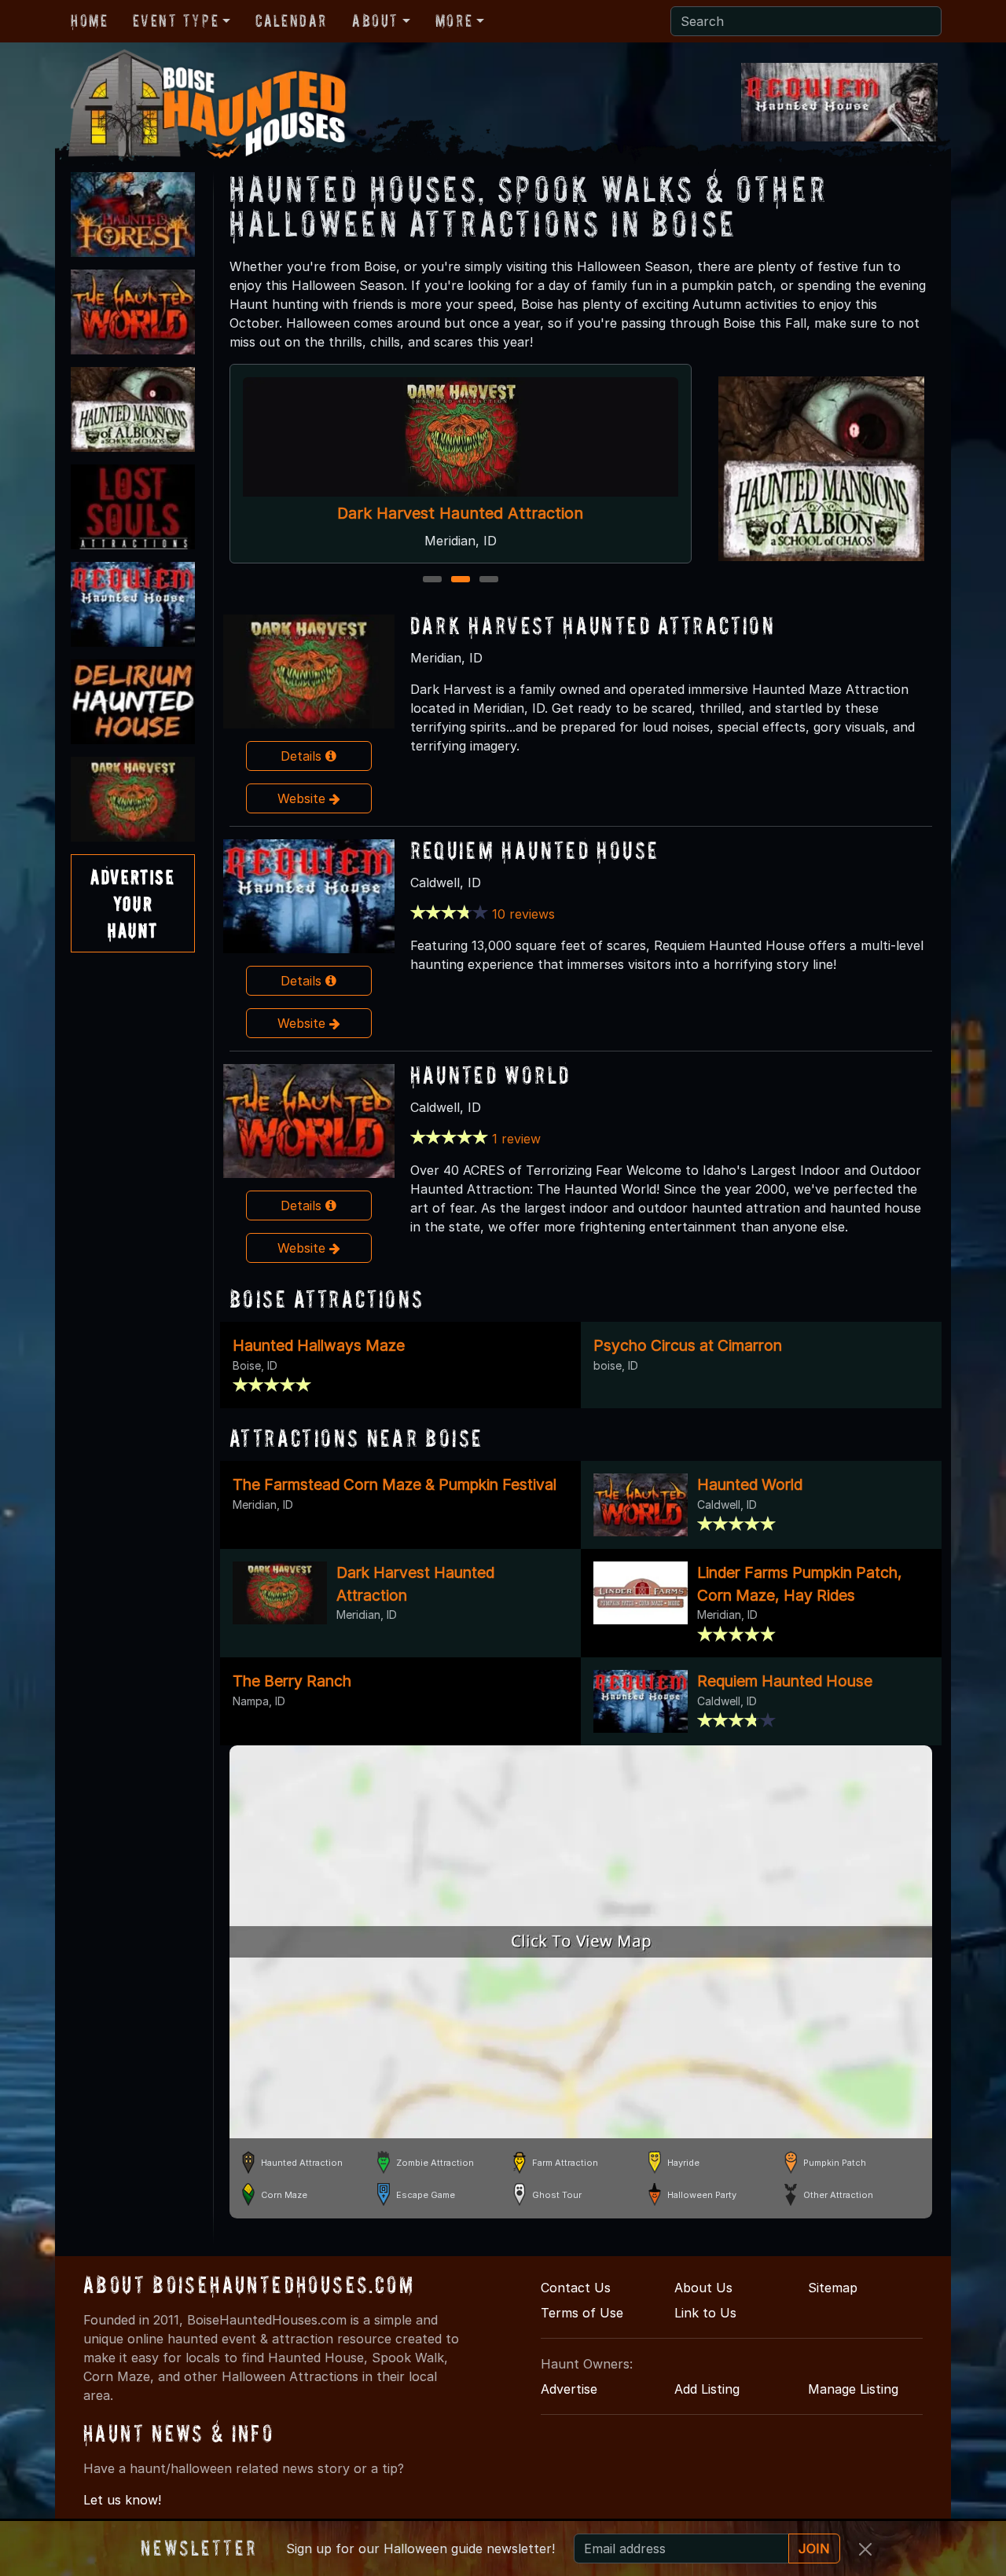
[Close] (865, 2549)
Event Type (176, 20)
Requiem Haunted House (535, 850)
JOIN (814, 2548)
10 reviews (523, 914)
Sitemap (833, 2288)
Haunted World (469, 513)
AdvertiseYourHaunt (132, 903)
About (375, 20)
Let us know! (122, 2500)
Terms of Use (582, 2313)
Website (303, 798)
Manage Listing (853, 2389)
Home (89, 20)
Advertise (569, 2389)
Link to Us (705, 2313)
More (454, 20)
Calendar (291, 20)
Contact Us (576, 2288)
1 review (516, 1139)
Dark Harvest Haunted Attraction (593, 625)
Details (303, 756)
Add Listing (707, 2389)
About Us (703, 2288)
